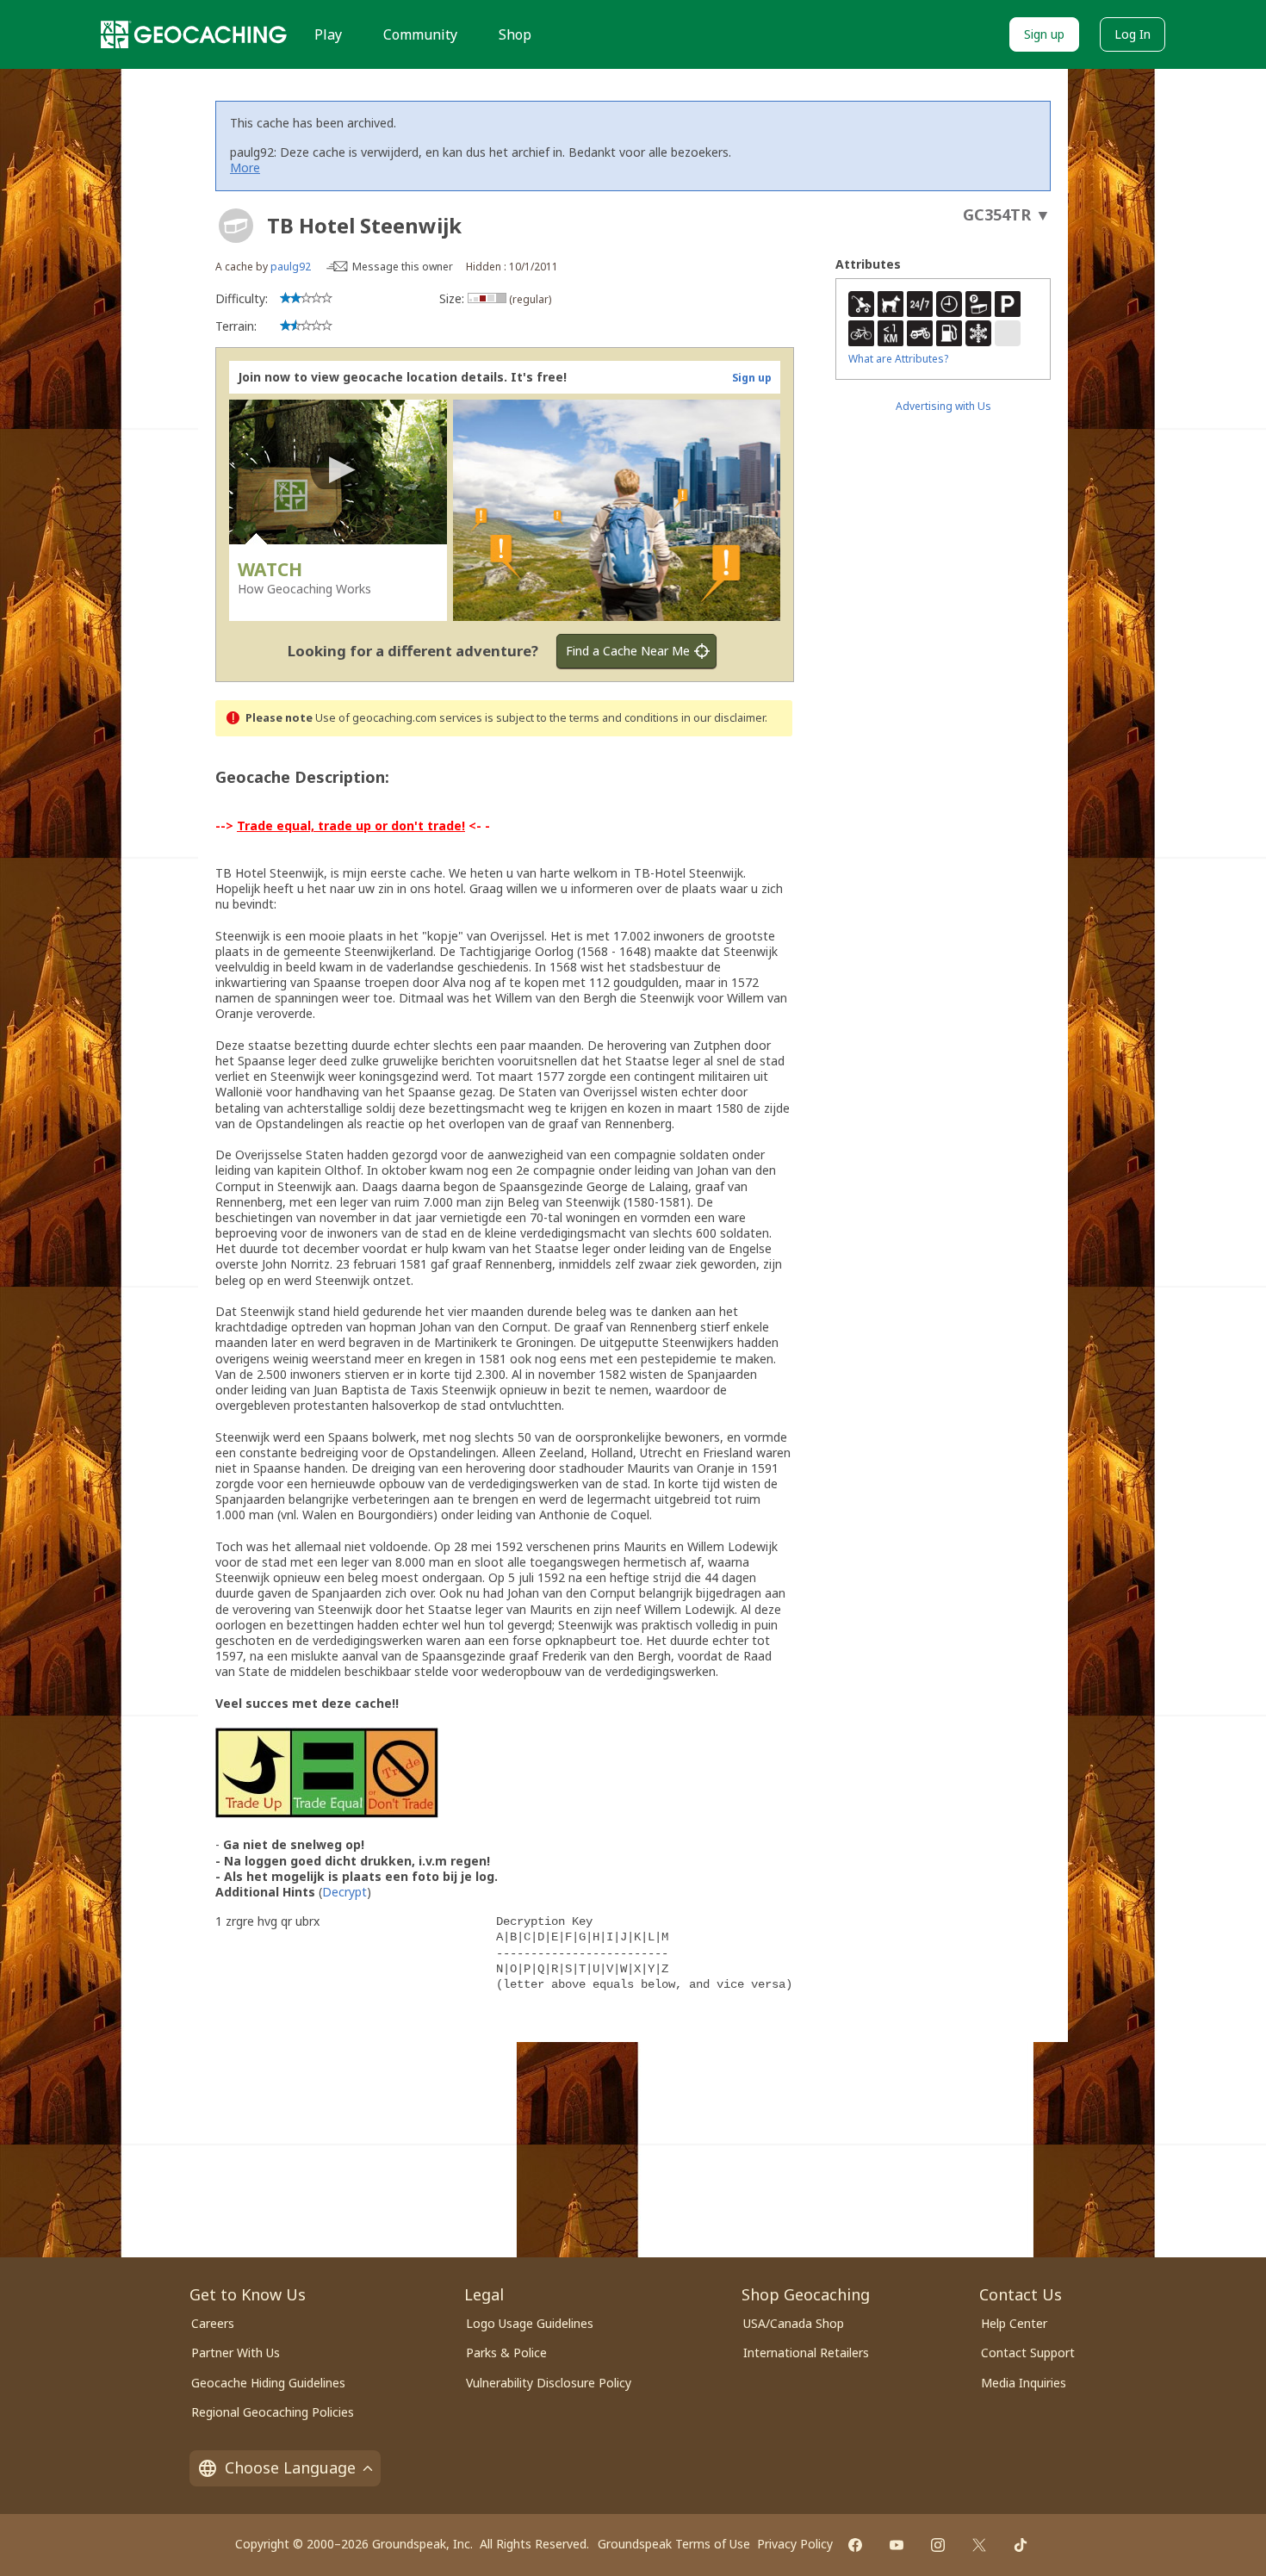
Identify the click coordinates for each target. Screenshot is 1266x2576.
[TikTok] (1021, 2545)
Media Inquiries (1024, 2383)
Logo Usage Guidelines (530, 2323)
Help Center (1014, 2323)
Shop (515, 34)
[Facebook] (855, 2545)
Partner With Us (236, 2353)
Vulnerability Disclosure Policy (549, 2383)
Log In (1133, 34)
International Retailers (806, 2353)
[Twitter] (979, 2545)
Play (328, 34)
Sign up (1044, 34)
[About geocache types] (236, 226)
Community (420, 34)
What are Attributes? (898, 359)
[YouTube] (897, 2545)
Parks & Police (506, 2353)
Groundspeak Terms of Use (674, 2544)
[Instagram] (938, 2545)
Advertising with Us (943, 406)
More (245, 168)
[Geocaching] (194, 34)
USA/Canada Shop (794, 2323)
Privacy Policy (795, 2544)
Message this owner (403, 267)
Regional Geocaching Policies (273, 2412)
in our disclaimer (723, 718)
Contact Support (1028, 2353)
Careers (213, 2323)
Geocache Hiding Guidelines (268, 2383)
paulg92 (291, 267)
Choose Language (290, 2467)
